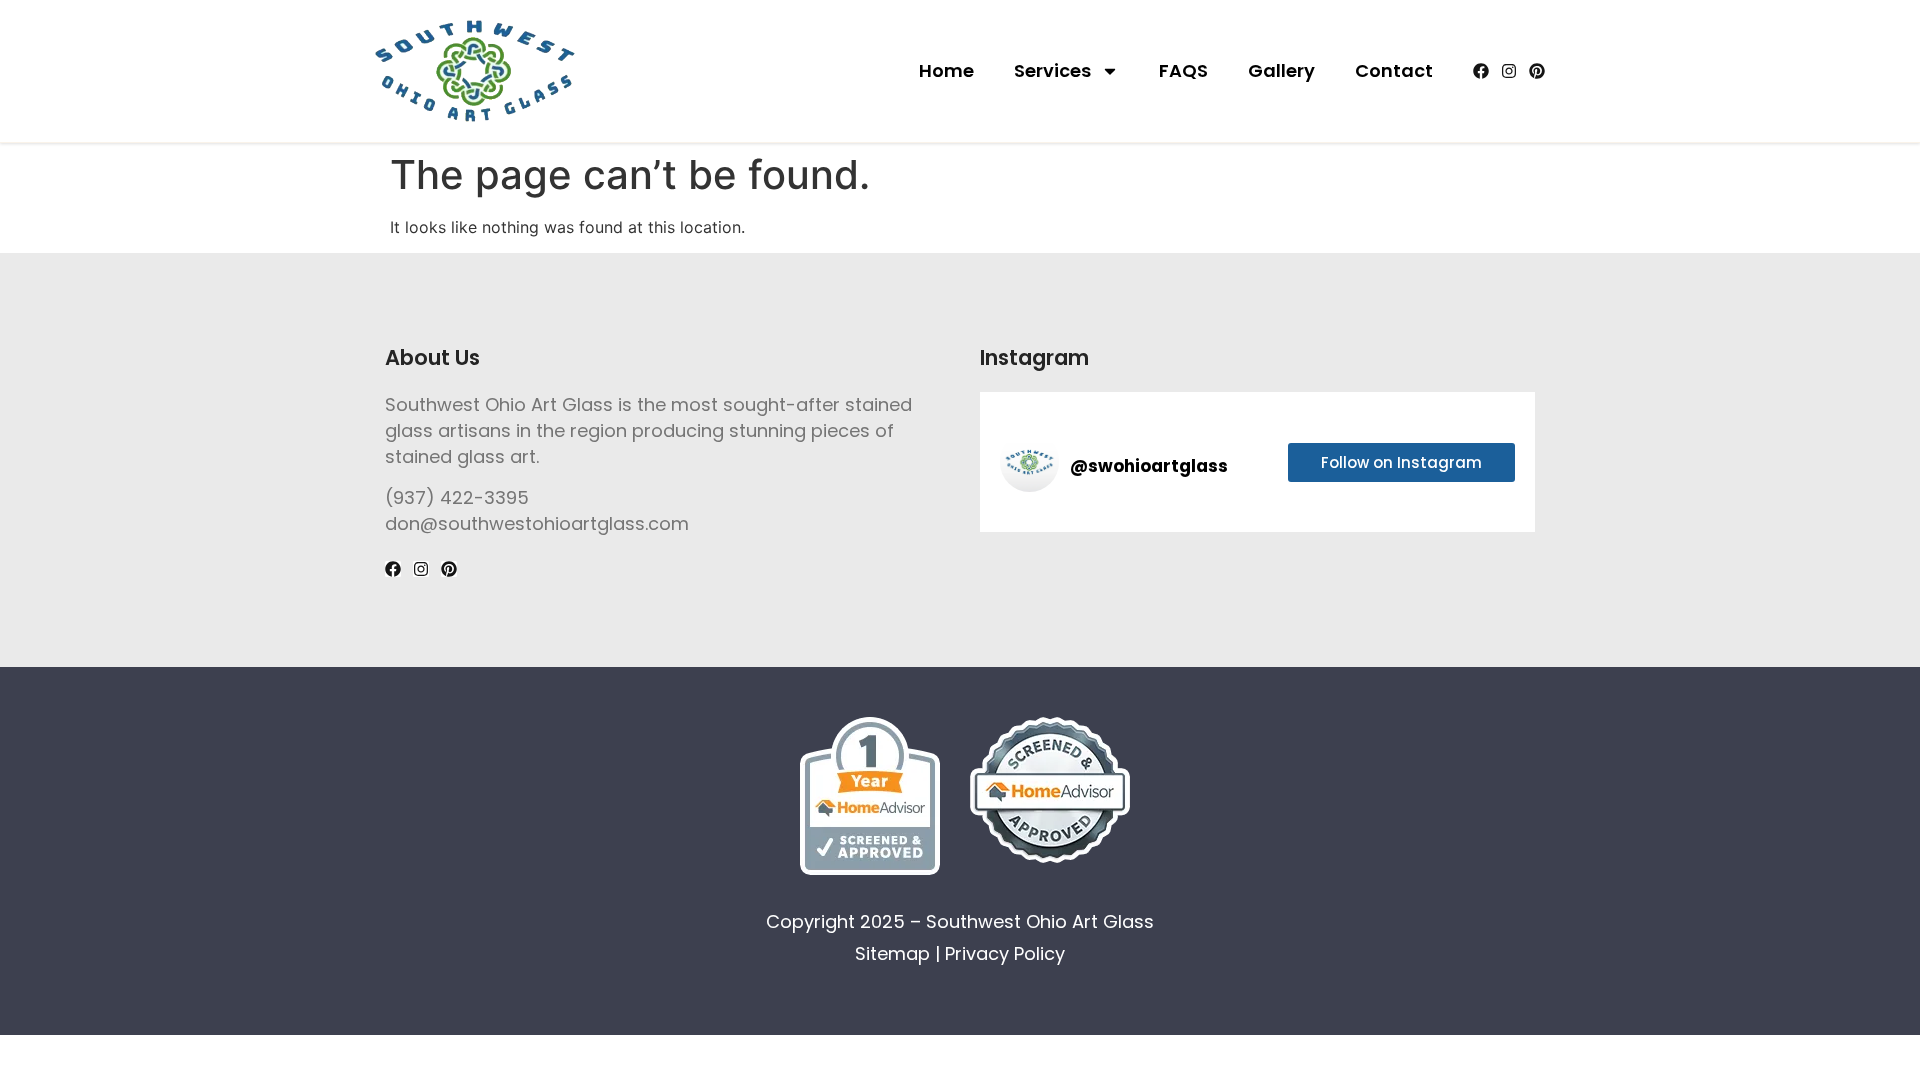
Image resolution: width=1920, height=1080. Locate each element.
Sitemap (892, 953)
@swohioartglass (1149, 466)
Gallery (1281, 70)
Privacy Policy (1005, 953)
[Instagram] (1509, 71)
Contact (1394, 70)
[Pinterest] (1537, 71)
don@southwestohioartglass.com (537, 523)
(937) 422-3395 (457, 497)
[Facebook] (1481, 71)
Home (946, 70)
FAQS (1183, 70)
